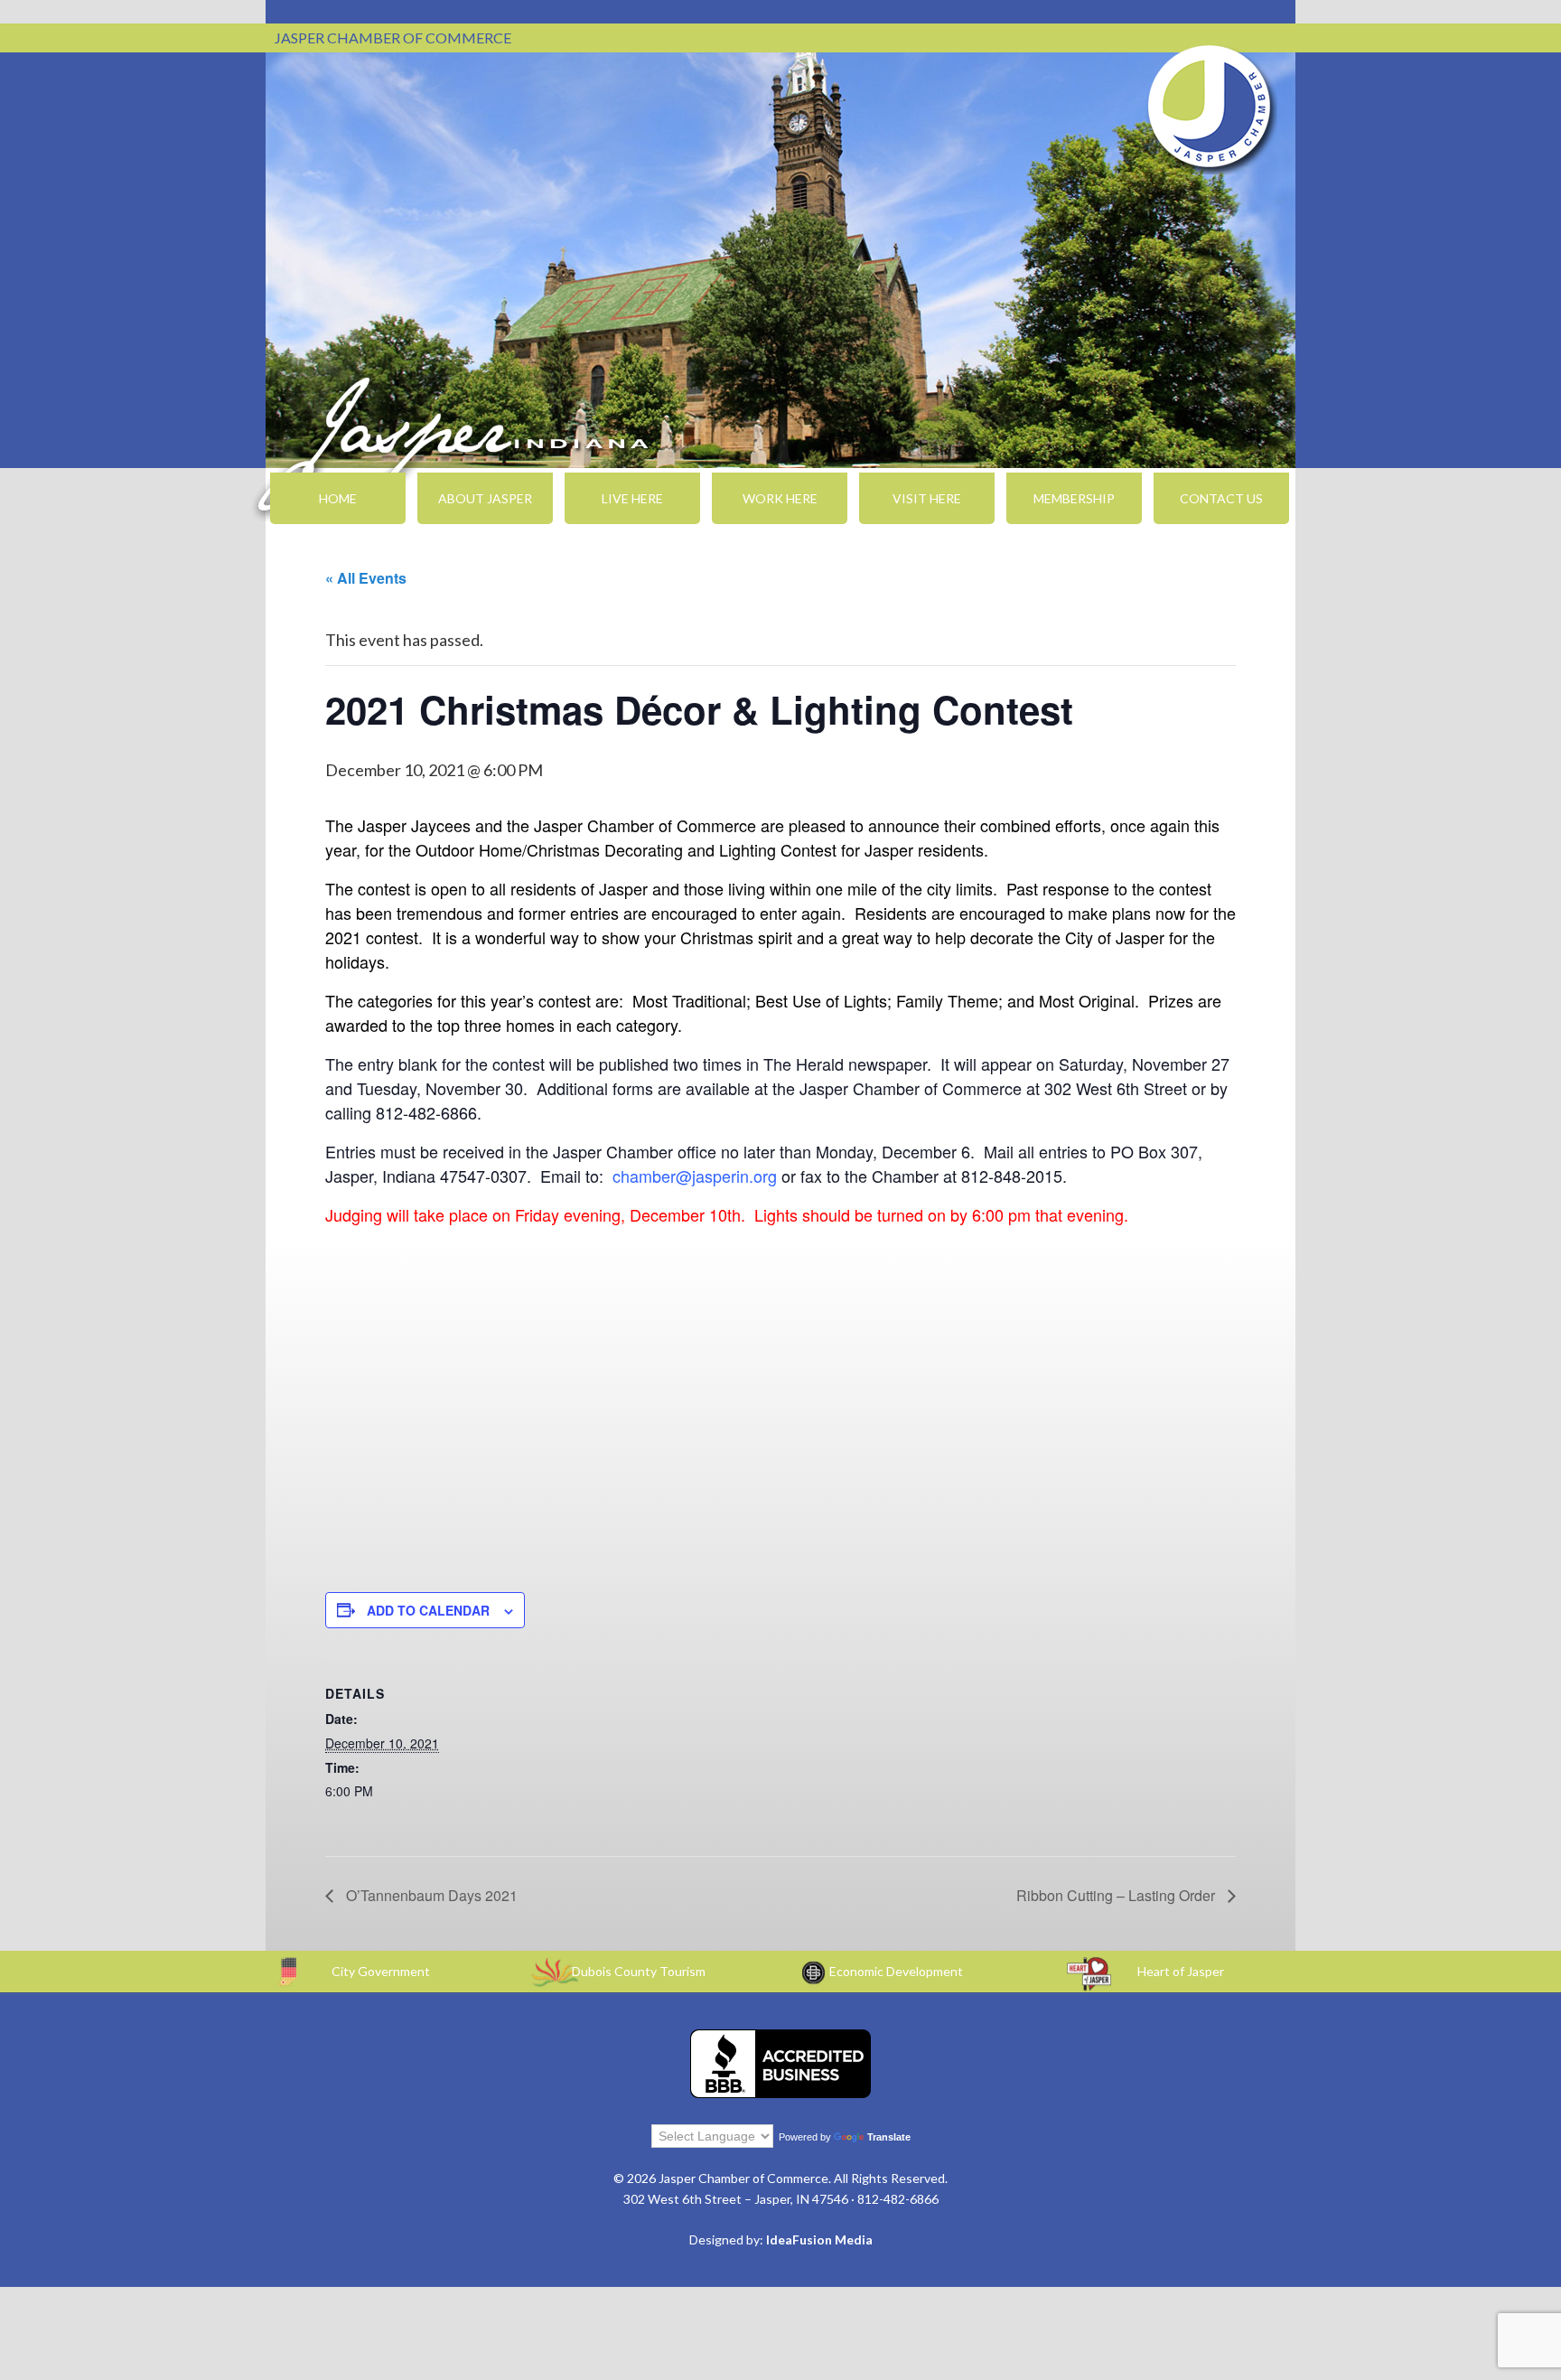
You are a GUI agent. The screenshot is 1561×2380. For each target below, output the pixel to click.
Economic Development (896, 1971)
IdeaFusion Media (819, 2239)
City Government (381, 1971)
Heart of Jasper (1181, 1971)
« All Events (366, 578)
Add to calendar (428, 1610)
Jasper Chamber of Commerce (1210, 107)
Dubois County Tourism (639, 1971)
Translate (889, 2137)
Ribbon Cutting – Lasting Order (1117, 1895)
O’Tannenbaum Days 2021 (430, 1895)
